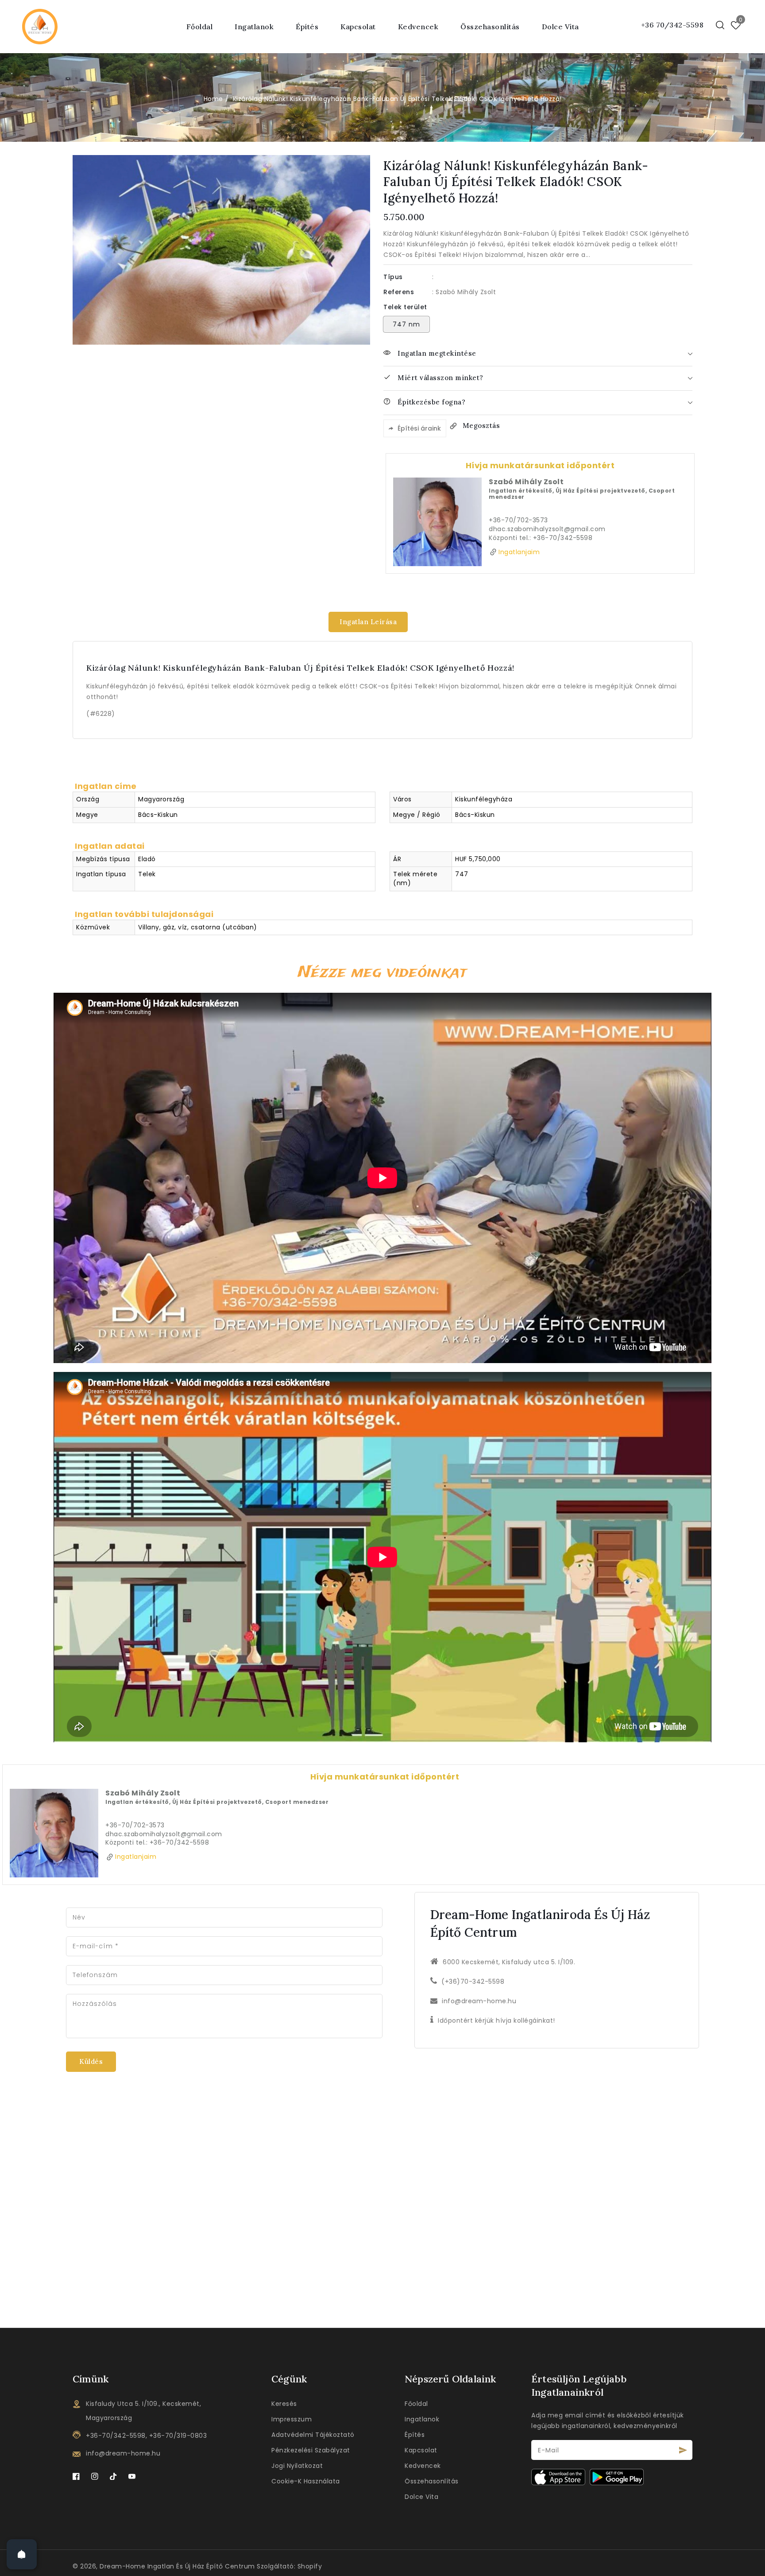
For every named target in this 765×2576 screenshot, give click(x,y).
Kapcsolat (421, 2450)
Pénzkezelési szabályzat (311, 2450)
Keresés (284, 2404)
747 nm (406, 324)
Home (213, 99)
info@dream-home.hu (479, 2001)
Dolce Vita (421, 2497)
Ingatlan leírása (368, 622)
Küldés (91, 2061)
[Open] (22, 2554)
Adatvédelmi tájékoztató (313, 2435)
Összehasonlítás (432, 2481)
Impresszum (292, 2419)
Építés (307, 27)
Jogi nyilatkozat (297, 2466)
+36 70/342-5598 (672, 25)
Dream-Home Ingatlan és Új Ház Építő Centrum (177, 2566)
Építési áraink (419, 428)
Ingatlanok (422, 2419)
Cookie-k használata (306, 2481)
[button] (720, 25)
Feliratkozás (683, 2450)
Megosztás (481, 425)
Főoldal (416, 2404)
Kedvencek (423, 2466)
